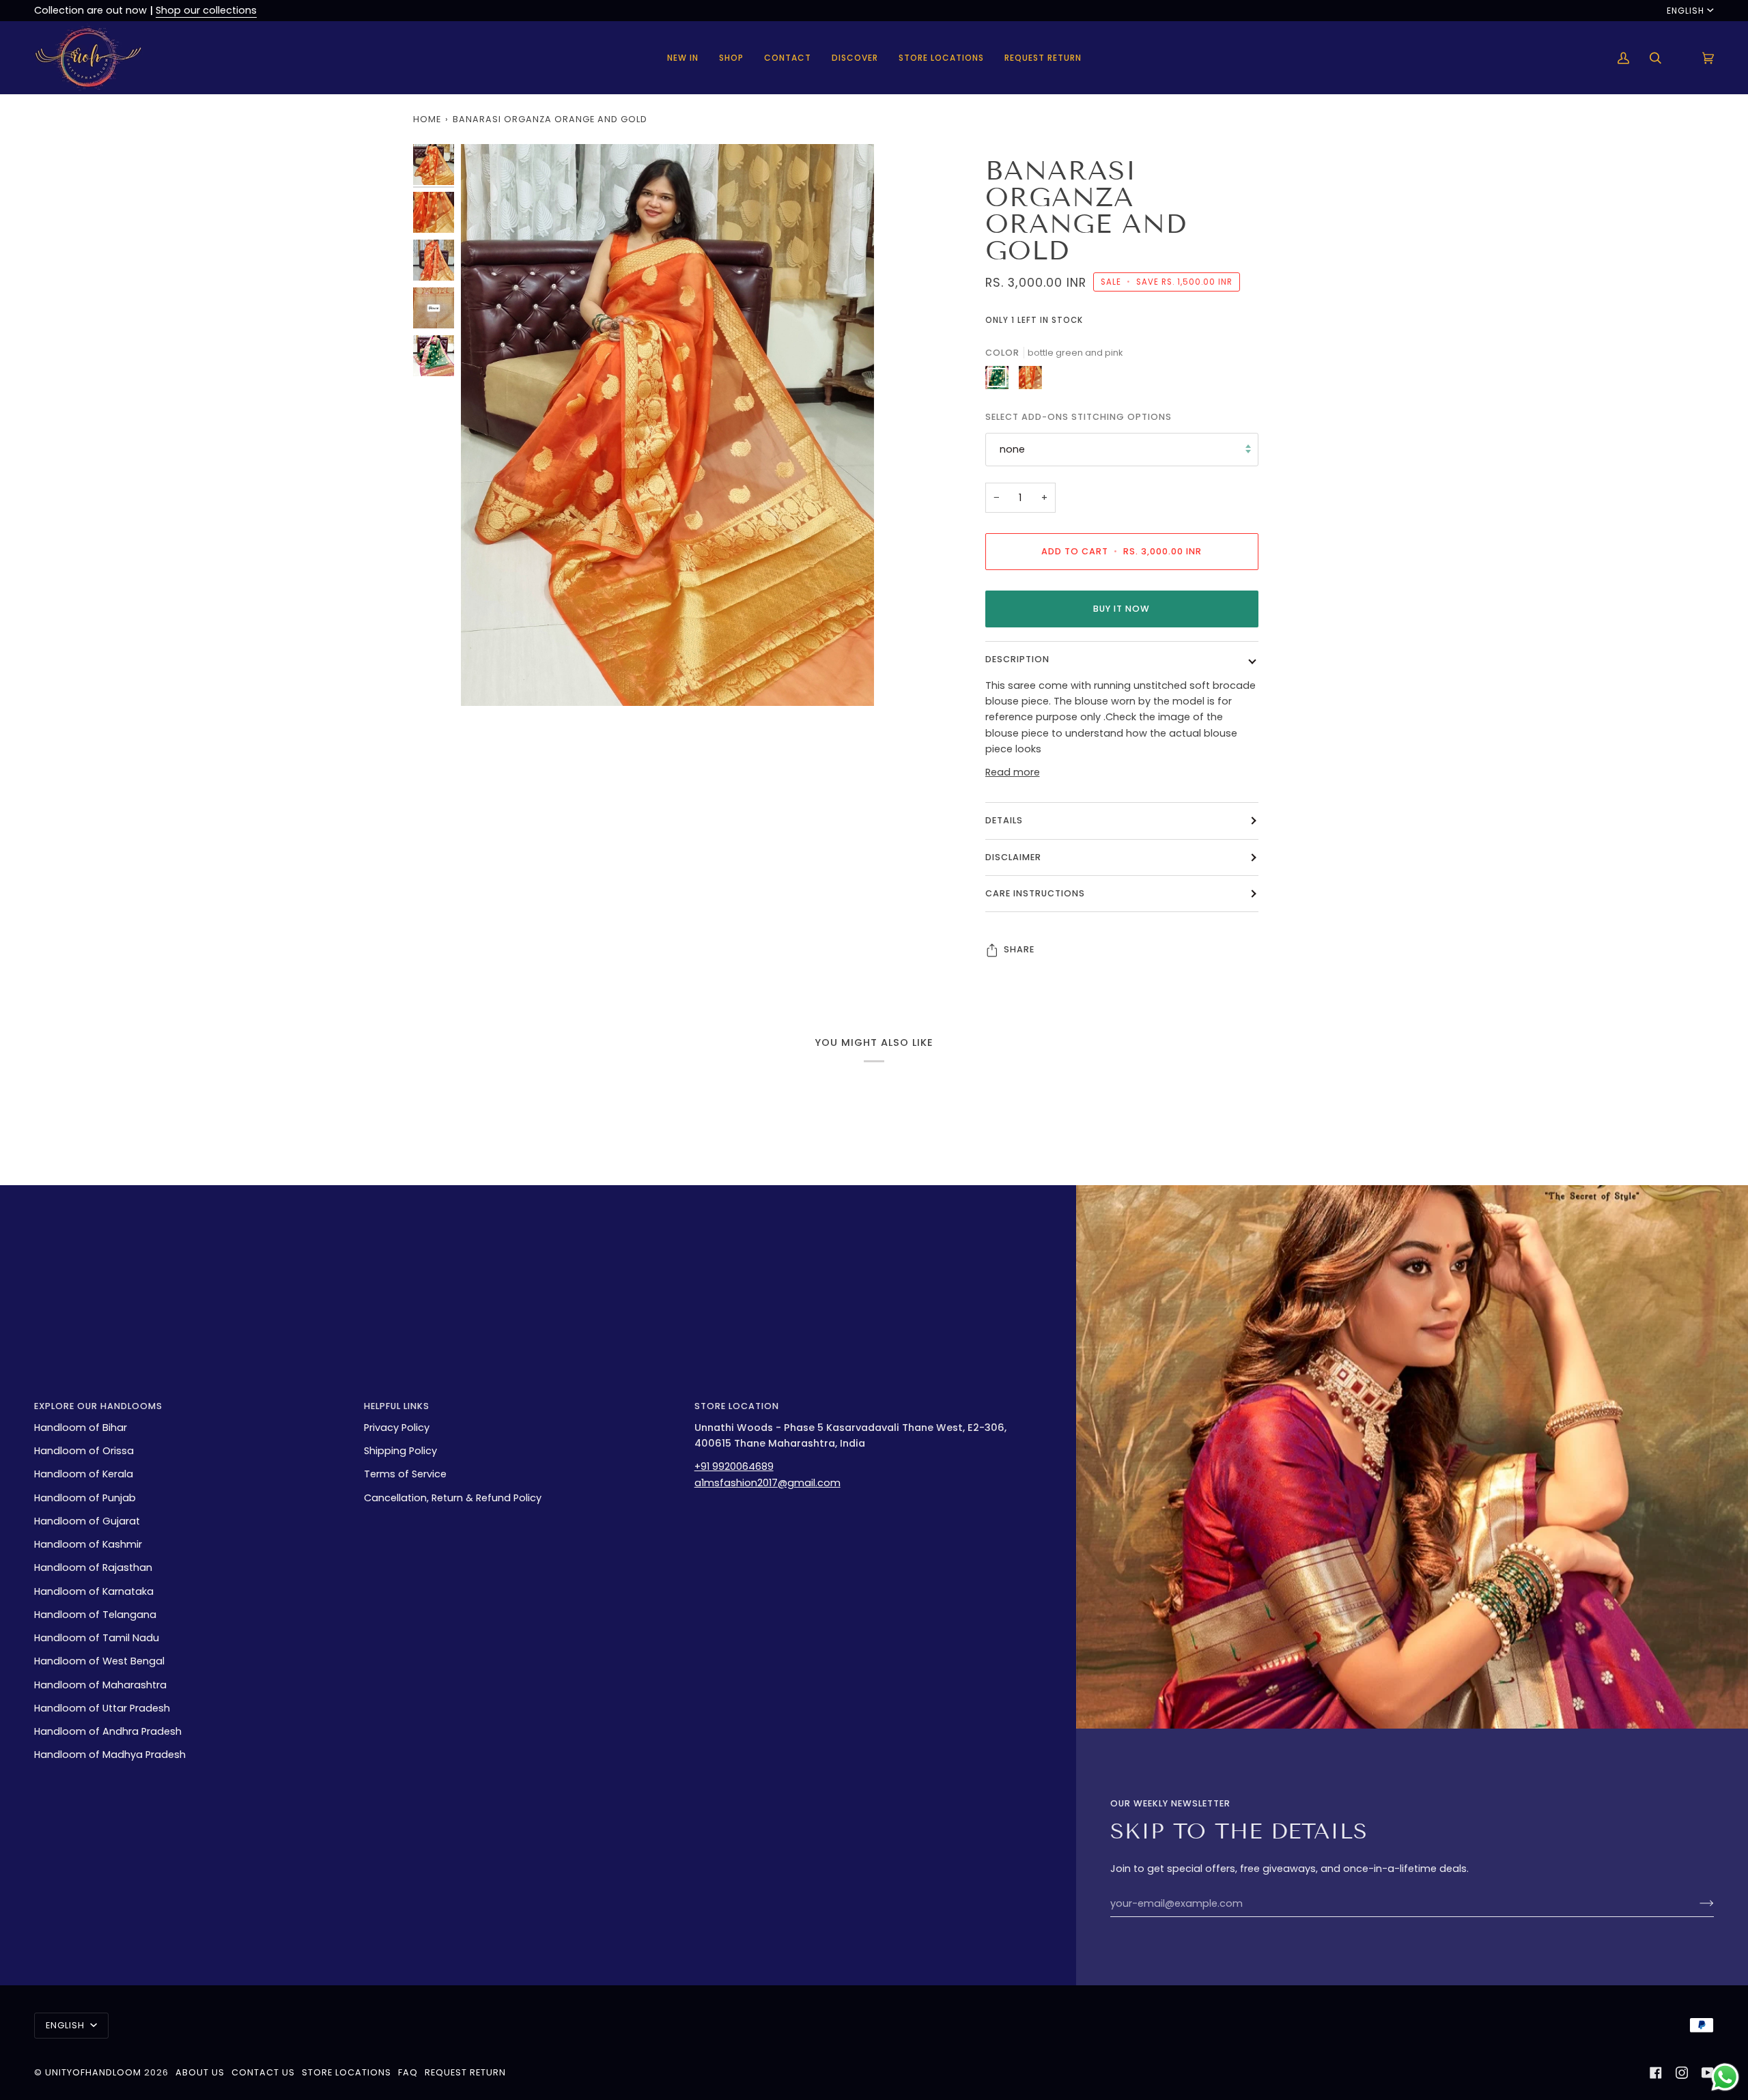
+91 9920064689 (734, 1466)
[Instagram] (1682, 2073)
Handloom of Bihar (81, 1428)
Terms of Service (405, 1474)
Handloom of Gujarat (87, 1521)
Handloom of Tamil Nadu (97, 1638)
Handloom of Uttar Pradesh (102, 1708)
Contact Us (263, 2072)
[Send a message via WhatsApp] (1725, 2077)
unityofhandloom (93, 2072)
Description (1017, 659)
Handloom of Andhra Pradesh (108, 1731)
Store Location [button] (737, 1406)
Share (1019, 949)
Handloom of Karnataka (94, 1591)
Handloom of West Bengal (99, 1661)
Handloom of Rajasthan (93, 1567)
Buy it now (1122, 609)
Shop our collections (206, 10)
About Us (200, 2072)
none (1012, 449)
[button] (731, 58)
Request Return (465, 2072)
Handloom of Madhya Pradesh (110, 1755)
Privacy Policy (397, 1428)
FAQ (408, 2072)
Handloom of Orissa (84, 1451)
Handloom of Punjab (85, 1498)
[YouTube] (1708, 2073)
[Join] (1696, 1903)
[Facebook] (1656, 2073)
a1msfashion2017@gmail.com (767, 1483)
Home (427, 119)
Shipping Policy (400, 1451)
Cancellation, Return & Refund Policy (453, 1498)
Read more (1013, 772)
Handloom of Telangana (95, 1615)
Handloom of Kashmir (88, 1544)
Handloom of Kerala (84, 1474)
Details (1004, 820)
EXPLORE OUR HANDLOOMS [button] (98, 1406)
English (1686, 11)
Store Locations (347, 2072)
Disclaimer (1013, 857)
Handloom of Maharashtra (100, 1685)
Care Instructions (1035, 893)
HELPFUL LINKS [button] (397, 1406)
